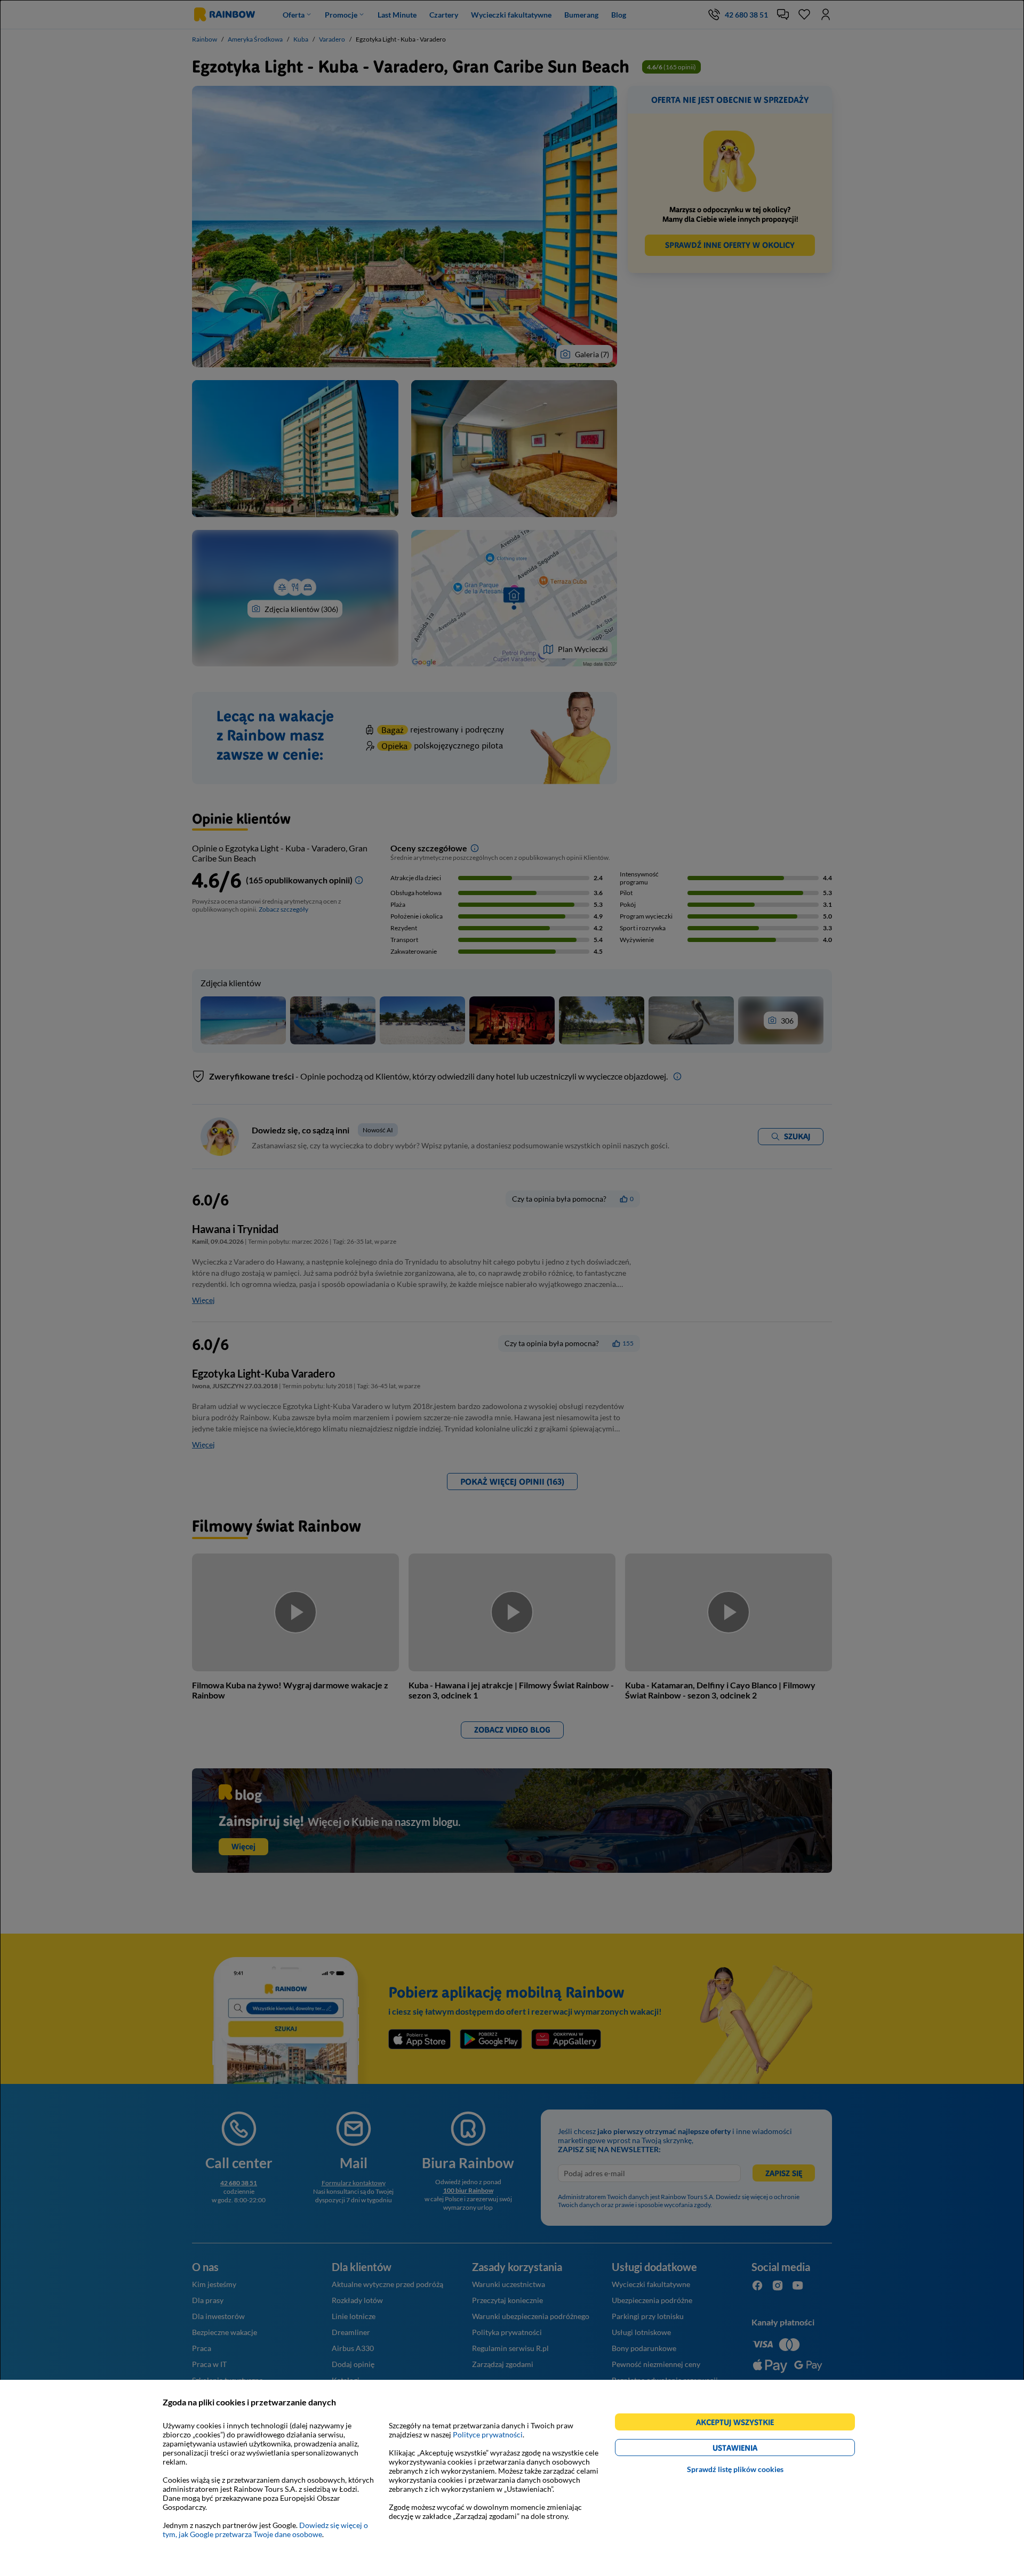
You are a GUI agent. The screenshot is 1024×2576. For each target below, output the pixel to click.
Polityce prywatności (488, 2434)
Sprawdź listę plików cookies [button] (735, 2469)
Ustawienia (753, 2449)
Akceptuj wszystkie (739, 2424)
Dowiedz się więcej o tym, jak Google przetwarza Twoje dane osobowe (265, 2530)
